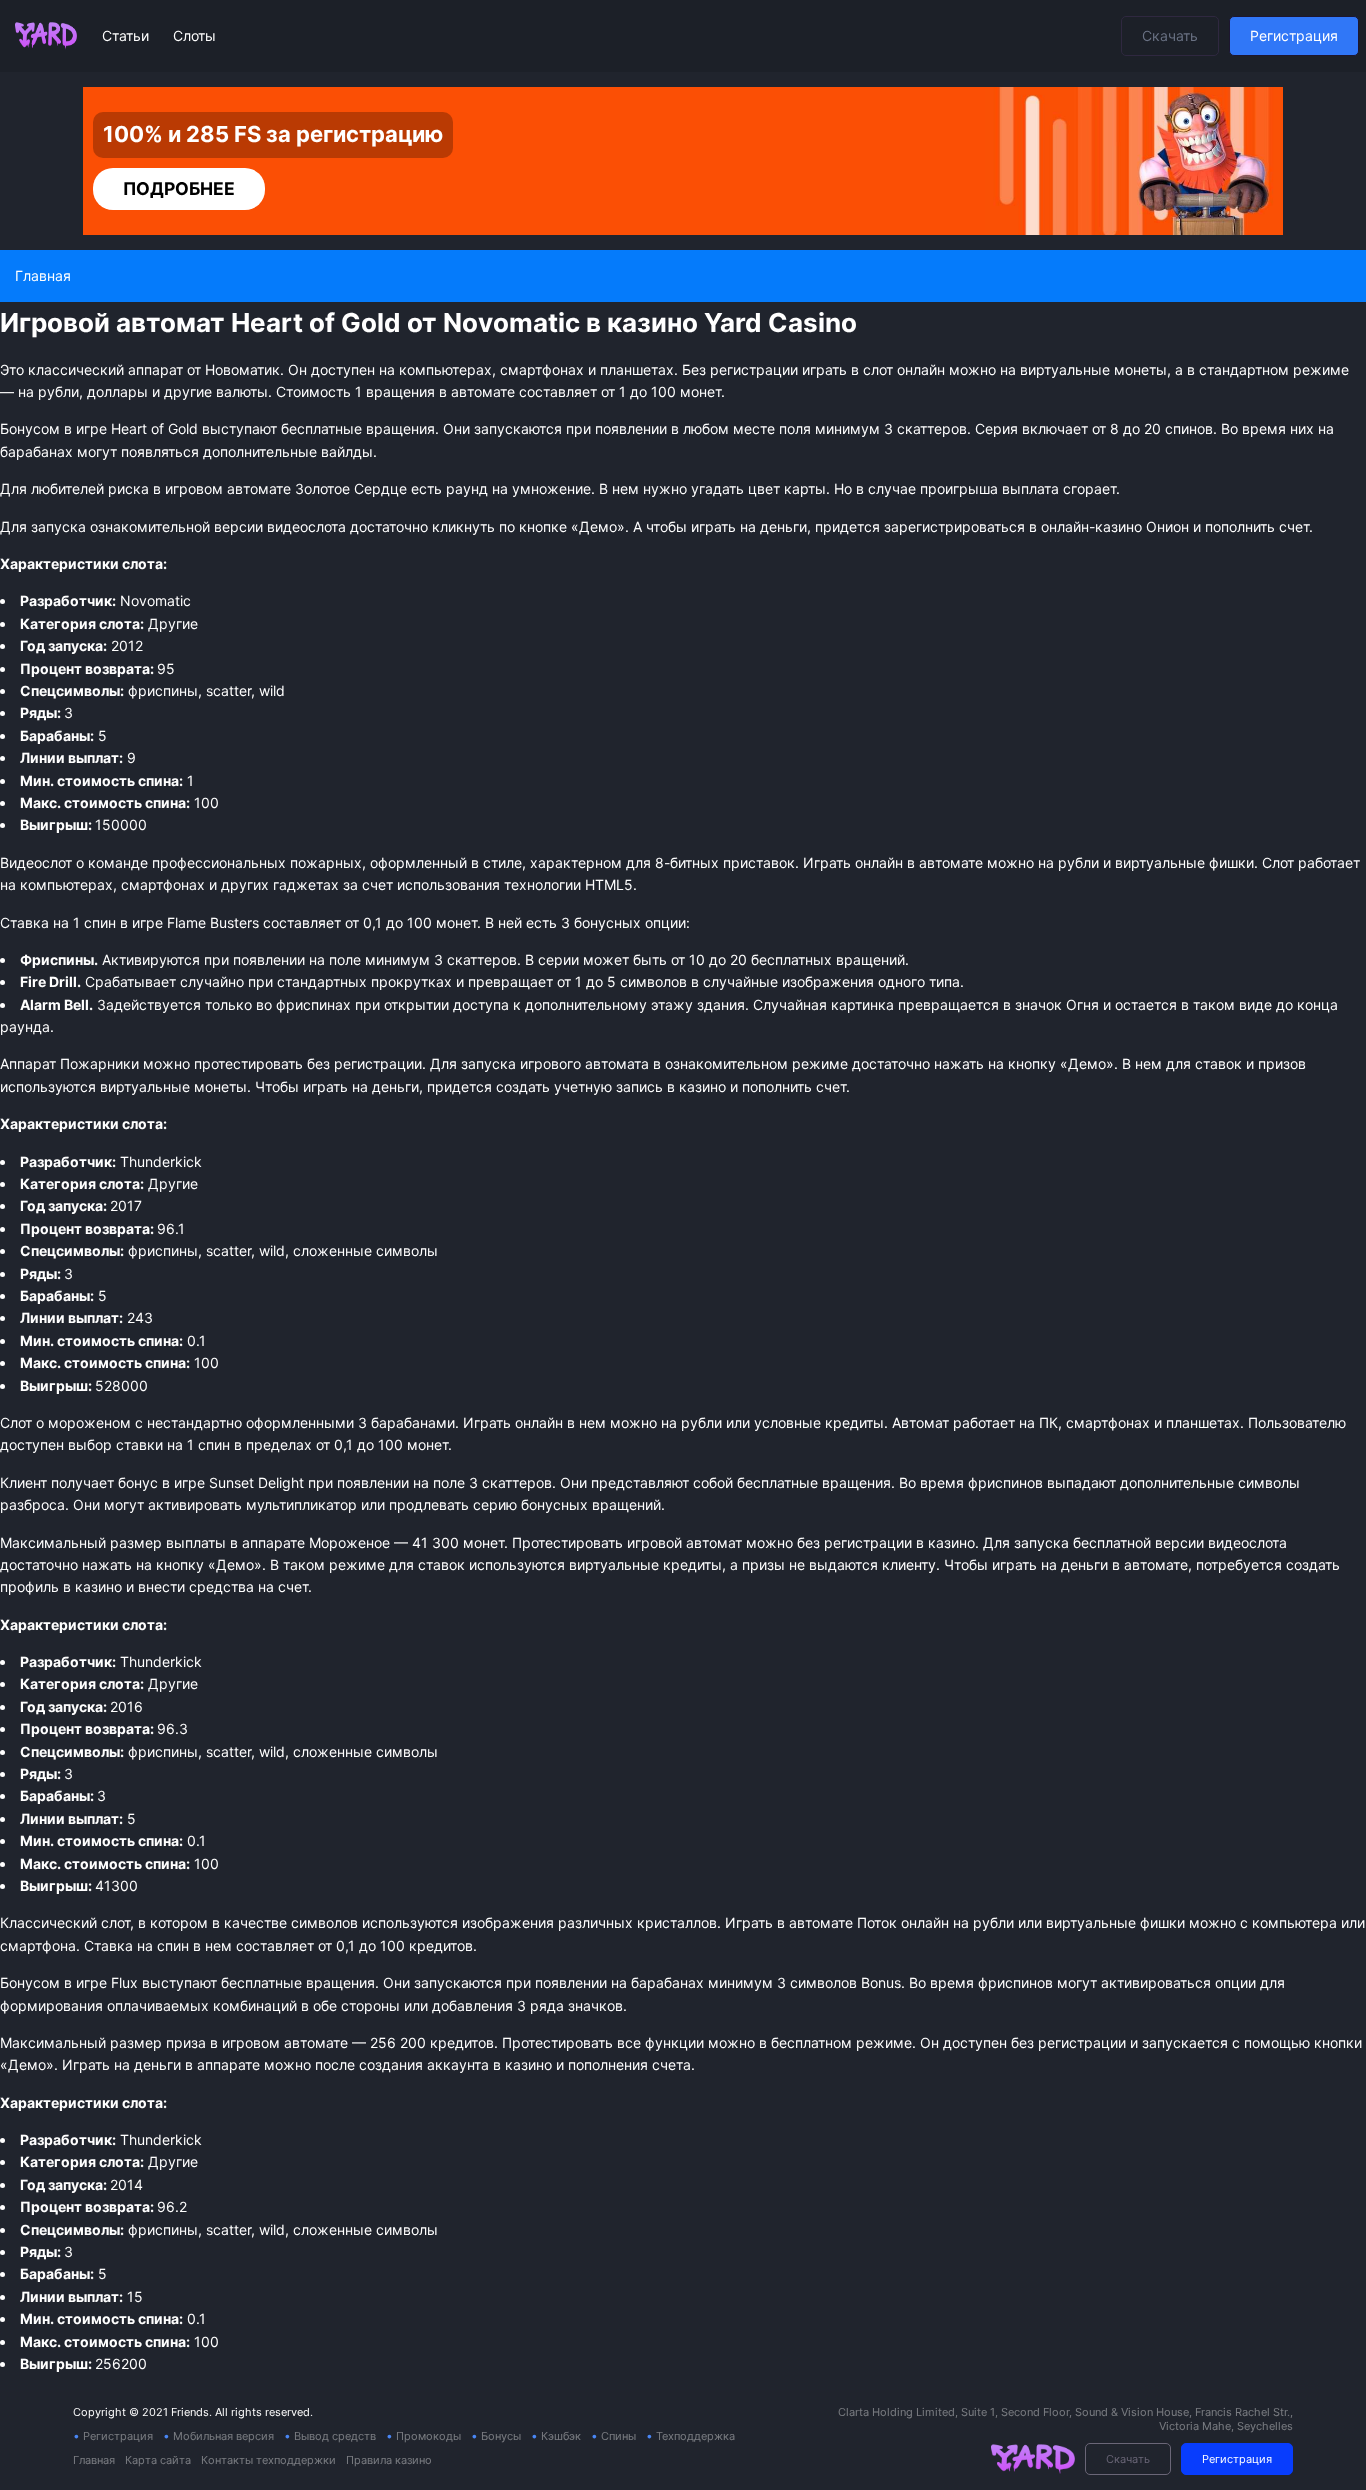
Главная (94, 2460)
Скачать (1170, 35)
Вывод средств (335, 2436)
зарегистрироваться (954, 526)
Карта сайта (158, 2460)
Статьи (127, 35)
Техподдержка (695, 2436)
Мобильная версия (223, 2436)
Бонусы (501, 2436)
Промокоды (428, 2436)
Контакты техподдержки (268, 2460)
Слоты (194, 35)
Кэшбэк (561, 2436)
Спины (618, 2436)
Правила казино (389, 2460)
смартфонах (163, 884)
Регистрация (1294, 35)
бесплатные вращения (298, 1982)
